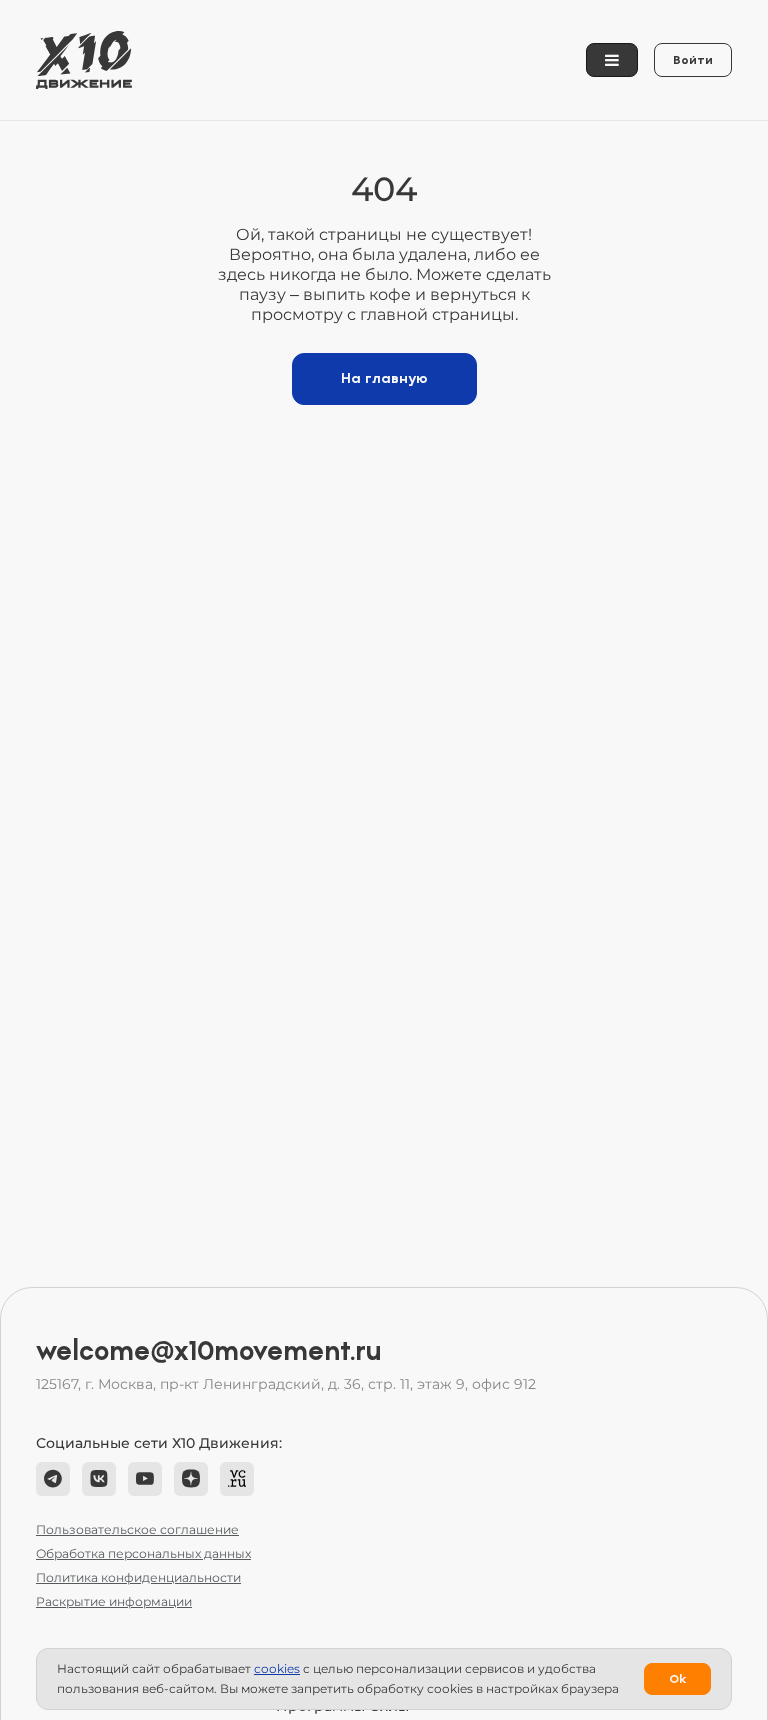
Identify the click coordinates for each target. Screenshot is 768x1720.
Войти (693, 60)
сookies (277, 1668)
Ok (677, 1679)
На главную (384, 378)
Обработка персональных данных (143, 1553)
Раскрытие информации (114, 1601)
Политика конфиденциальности (138, 1577)
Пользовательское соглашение (137, 1529)
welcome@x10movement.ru (209, 1351)
